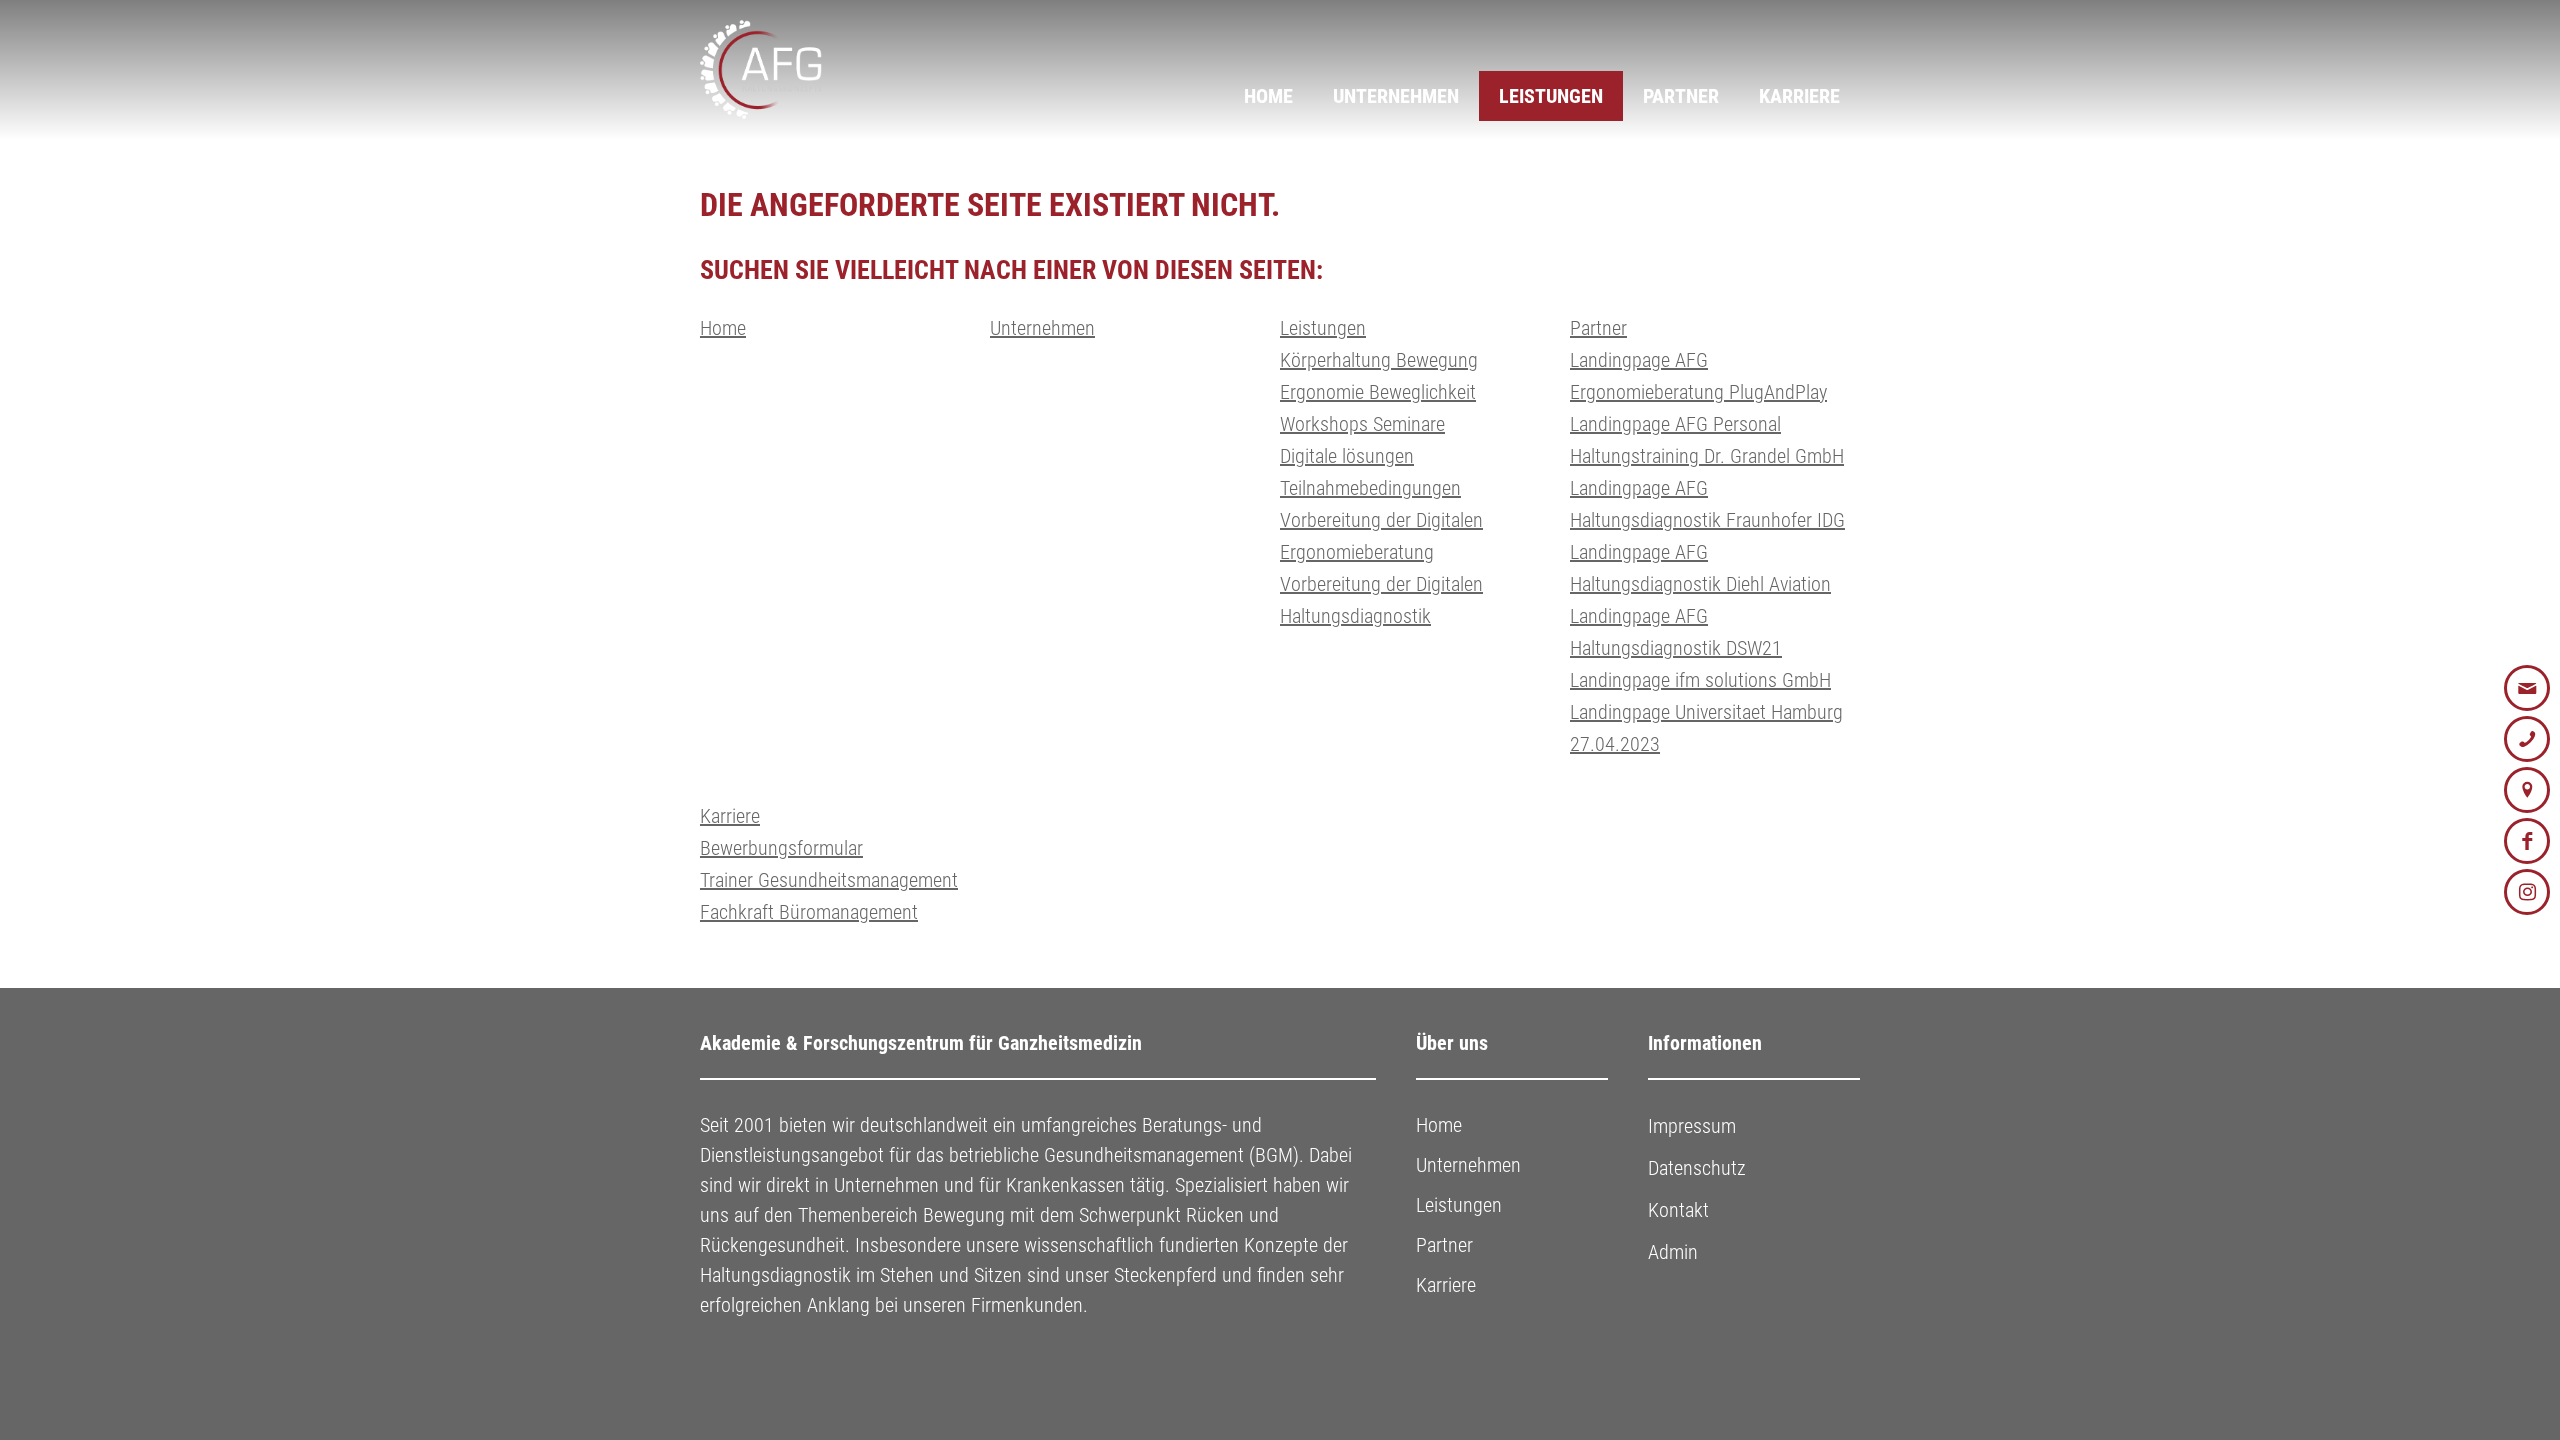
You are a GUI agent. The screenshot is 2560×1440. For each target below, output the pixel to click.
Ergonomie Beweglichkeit (1378, 392)
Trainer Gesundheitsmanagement (829, 880)
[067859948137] (2527, 739)
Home (1268, 96)
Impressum (1692, 1126)
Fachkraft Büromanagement (809, 912)
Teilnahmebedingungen (1370, 488)
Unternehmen (1396, 96)
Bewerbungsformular (781, 848)
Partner (1681, 96)
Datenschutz (1697, 1168)
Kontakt (1678, 1210)
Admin (1673, 1252)
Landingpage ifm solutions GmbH (1700, 680)
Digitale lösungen (1347, 456)
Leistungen (1551, 96)
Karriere (1799, 96)
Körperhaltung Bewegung (1379, 360)
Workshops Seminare (1362, 424)
